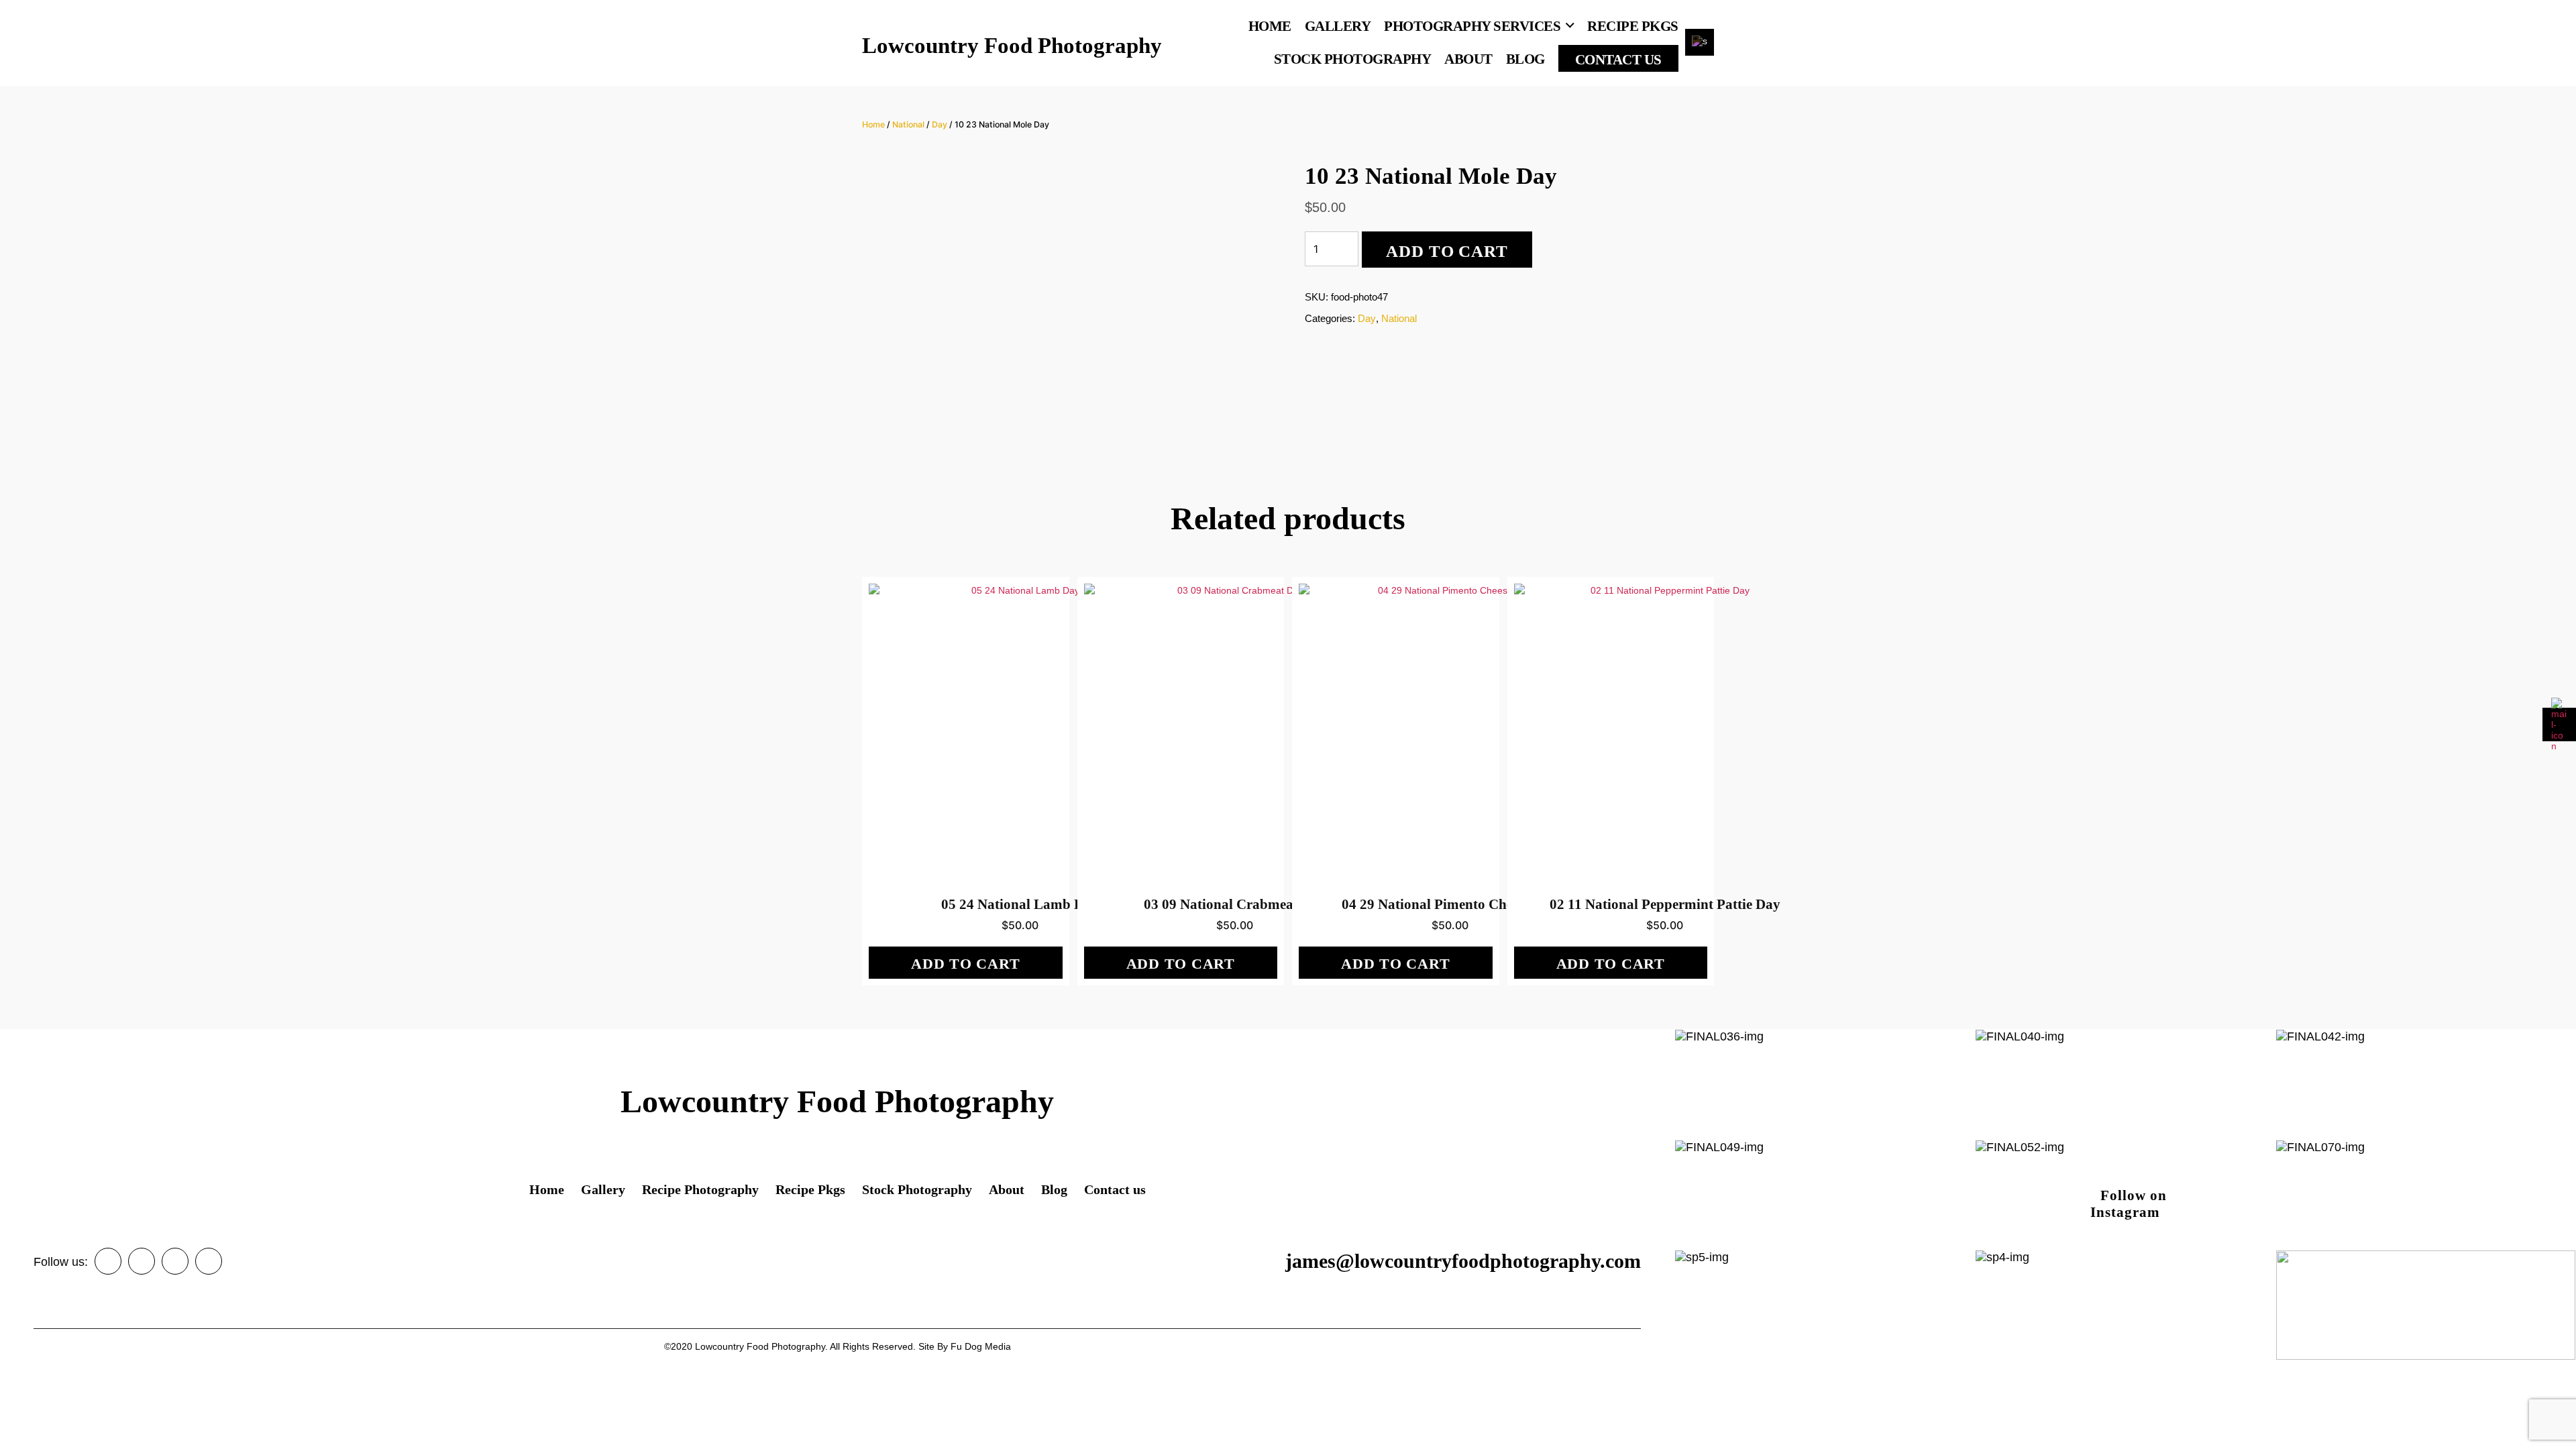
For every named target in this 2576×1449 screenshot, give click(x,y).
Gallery (1338, 26)
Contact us (1618, 60)
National (908, 124)
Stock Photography (1353, 59)
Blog (1525, 59)
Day (940, 124)
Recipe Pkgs (1633, 26)
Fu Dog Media (981, 1346)
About (1468, 59)
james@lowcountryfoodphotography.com (1463, 1261)
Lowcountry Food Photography (1012, 46)
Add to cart (1447, 251)
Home (1270, 26)
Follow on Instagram (2129, 1198)
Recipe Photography (700, 1189)
